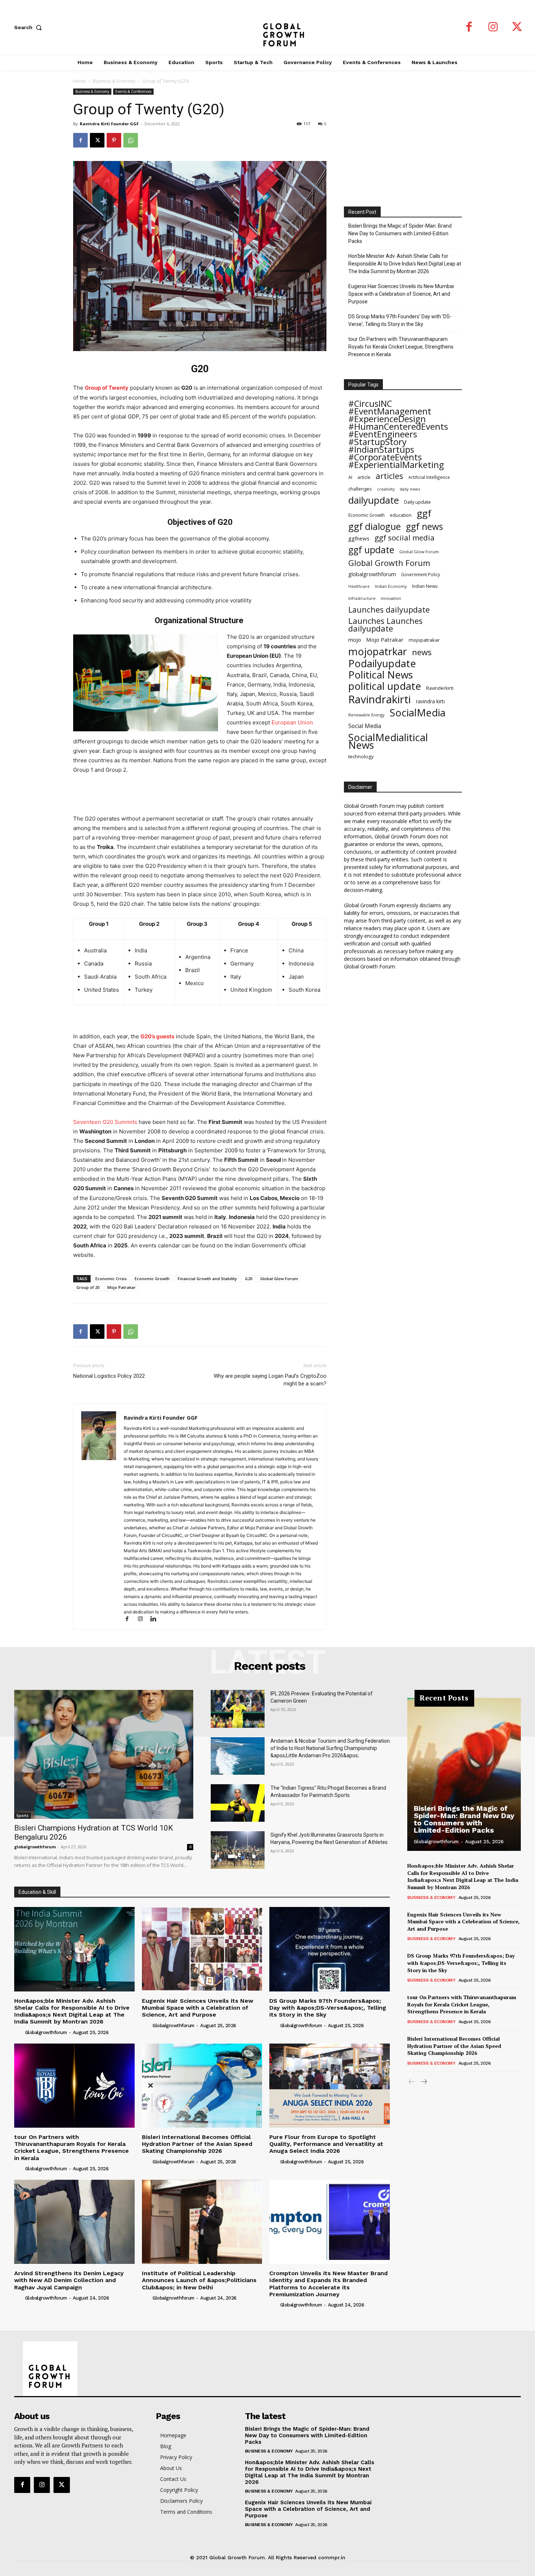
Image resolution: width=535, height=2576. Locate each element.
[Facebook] (469, 27)
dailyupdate (374, 500)
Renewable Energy (366, 715)
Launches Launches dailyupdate (385, 625)
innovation (391, 598)
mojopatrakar (424, 640)
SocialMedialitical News (388, 741)
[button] (29, 27)
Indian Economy (391, 586)
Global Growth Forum (389, 563)
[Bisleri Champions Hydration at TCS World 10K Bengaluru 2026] (104, 1754)
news (422, 652)
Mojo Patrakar (122, 1287)
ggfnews (359, 538)
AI (350, 477)
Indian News (425, 586)
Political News (381, 675)
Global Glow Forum (279, 1279)
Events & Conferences (133, 91)
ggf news (424, 526)
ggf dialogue (374, 526)
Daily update (417, 502)
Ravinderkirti (440, 688)
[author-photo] (19, 2032)
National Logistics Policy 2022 (109, 1376)
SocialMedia (418, 713)
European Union (292, 722)
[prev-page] (412, 2082)
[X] (517, 27)
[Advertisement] (200, 795)
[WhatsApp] (131, 140)
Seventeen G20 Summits (105, 1122)
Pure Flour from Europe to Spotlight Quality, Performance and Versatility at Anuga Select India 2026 (326, 2144)
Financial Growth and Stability (207, 1279)
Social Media (365, 726)
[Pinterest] (114, 140)
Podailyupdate (382, 663)
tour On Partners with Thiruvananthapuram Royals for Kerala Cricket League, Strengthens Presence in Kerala (401, 347)
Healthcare (359, 586)
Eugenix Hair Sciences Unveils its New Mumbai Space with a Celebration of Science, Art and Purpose (401, 294)
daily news (410, 489)
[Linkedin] (156, 1619)
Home (80, 81)
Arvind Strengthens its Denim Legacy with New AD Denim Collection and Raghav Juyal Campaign (69, 2280)
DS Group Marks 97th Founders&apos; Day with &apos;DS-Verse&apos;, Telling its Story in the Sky (328, 2008)
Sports (23, 1816)
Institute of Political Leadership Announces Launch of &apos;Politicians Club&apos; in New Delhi (199, 2280)
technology (361, 756)
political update (385, 686)
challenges (360, 489)
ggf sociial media (405, 538)
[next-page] (423, 2082)
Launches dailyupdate (389, 609)
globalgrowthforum (372, 574)
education (401, 515)
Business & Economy (114, 81)
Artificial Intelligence (429, 477)
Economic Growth (152, 1279)
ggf (424, 513)
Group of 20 (88, 1287)
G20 (249, 1279)
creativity (386, 489)
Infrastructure (362, 598)
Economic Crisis (111, 1279)
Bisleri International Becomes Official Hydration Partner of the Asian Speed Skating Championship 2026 (197, 2144)
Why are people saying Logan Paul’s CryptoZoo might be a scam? (270, 1380)
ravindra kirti (430, 701)
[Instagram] (493, 27)
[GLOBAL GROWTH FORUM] (268, 27)
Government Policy (421, 574)
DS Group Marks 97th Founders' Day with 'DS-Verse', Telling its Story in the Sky (400, 320)
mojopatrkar (378, 651)
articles (389, 476)
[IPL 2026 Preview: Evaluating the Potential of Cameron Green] (238, 1709)
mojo (355, 640)
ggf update (371, 550)
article (364, 477)
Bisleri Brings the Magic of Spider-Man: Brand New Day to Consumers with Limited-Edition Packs (400, 233)
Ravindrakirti (380, 699)
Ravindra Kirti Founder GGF (109, 124)
